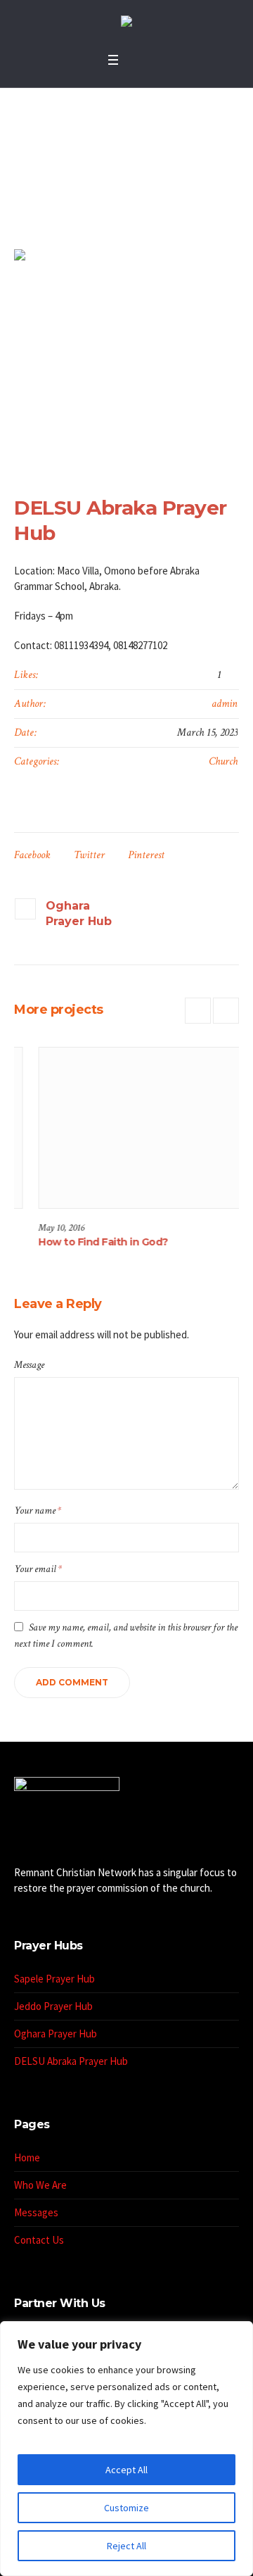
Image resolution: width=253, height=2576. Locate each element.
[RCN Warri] (126, 23)
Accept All (126, 2470)
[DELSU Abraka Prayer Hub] (126, 358)
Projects (80, 185)
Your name (38, 1510)
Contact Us (39, 2240)
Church (223, 761)
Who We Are (40, 2185)
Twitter (89, 855)
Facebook (32, 855)
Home (43, 185)
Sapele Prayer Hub (54, 1979)
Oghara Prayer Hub (79, 913)
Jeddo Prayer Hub (53, 2006)
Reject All (126, 2546)
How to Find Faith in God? (81, 1242)
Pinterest (146, 855)
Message (29, 1365)
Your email (38, 1569)
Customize (126, 2508)
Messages (36, 2212)
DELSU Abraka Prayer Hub (71, 2061)
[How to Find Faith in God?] (128, 1128)
